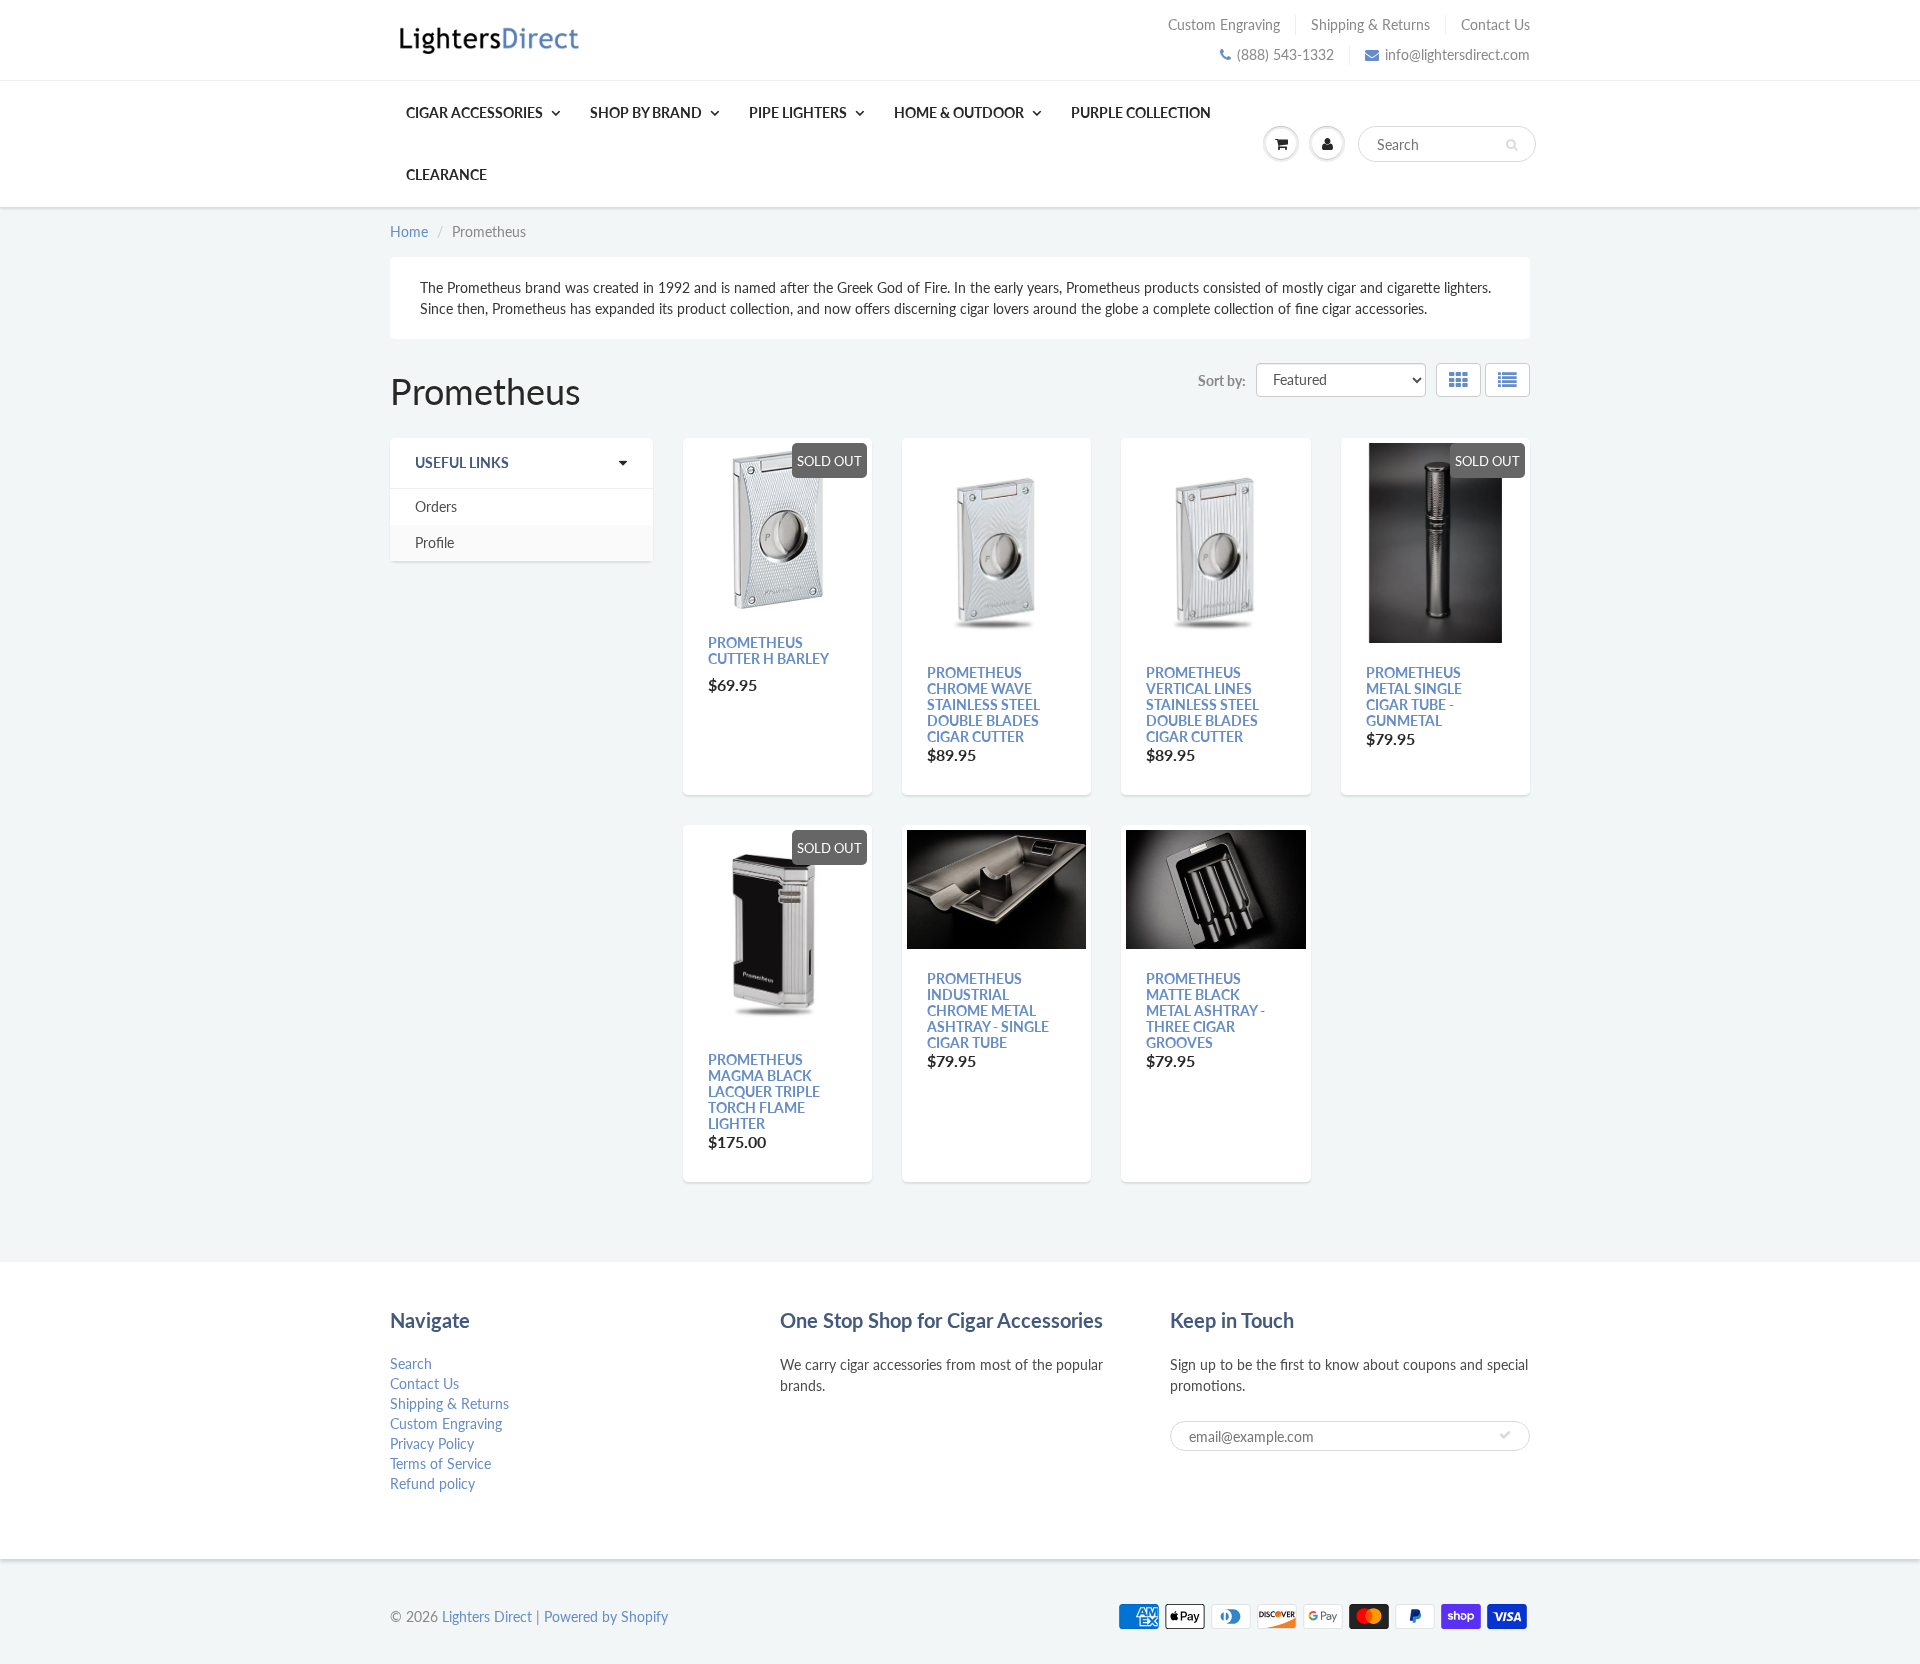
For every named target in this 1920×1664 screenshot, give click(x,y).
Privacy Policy (432, 1443)
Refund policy (432, 1483)
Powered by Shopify (606, 1616)
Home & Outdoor (959, 112)
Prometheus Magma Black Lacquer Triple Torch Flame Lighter (764, 1091)
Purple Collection (1141, 112)
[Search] (1511, 145)
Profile (434, 542)
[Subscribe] (1505, 1435)
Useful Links (462, 462)
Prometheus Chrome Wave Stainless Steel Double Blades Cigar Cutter (983, 704)
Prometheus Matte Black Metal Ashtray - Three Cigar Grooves (1205, 1010)
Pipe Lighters (798, 112)
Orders (436, 506)
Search (411, 1363)
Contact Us (1495, 24)
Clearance (446, 174)
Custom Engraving (1224, 24)
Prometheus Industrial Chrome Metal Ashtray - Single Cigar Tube (988, 1010)
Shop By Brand (646, 112)
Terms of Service (440, 1463)
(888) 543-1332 (1285, 54)
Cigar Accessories (474, 112)
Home (409, 231)
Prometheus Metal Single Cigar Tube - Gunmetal (1414, 696)
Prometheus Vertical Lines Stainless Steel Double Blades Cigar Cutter (1202, 704)
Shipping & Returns (1370, 24)
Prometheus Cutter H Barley (768, 650)
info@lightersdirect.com (1457, 54)
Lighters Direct (487, 1616)
